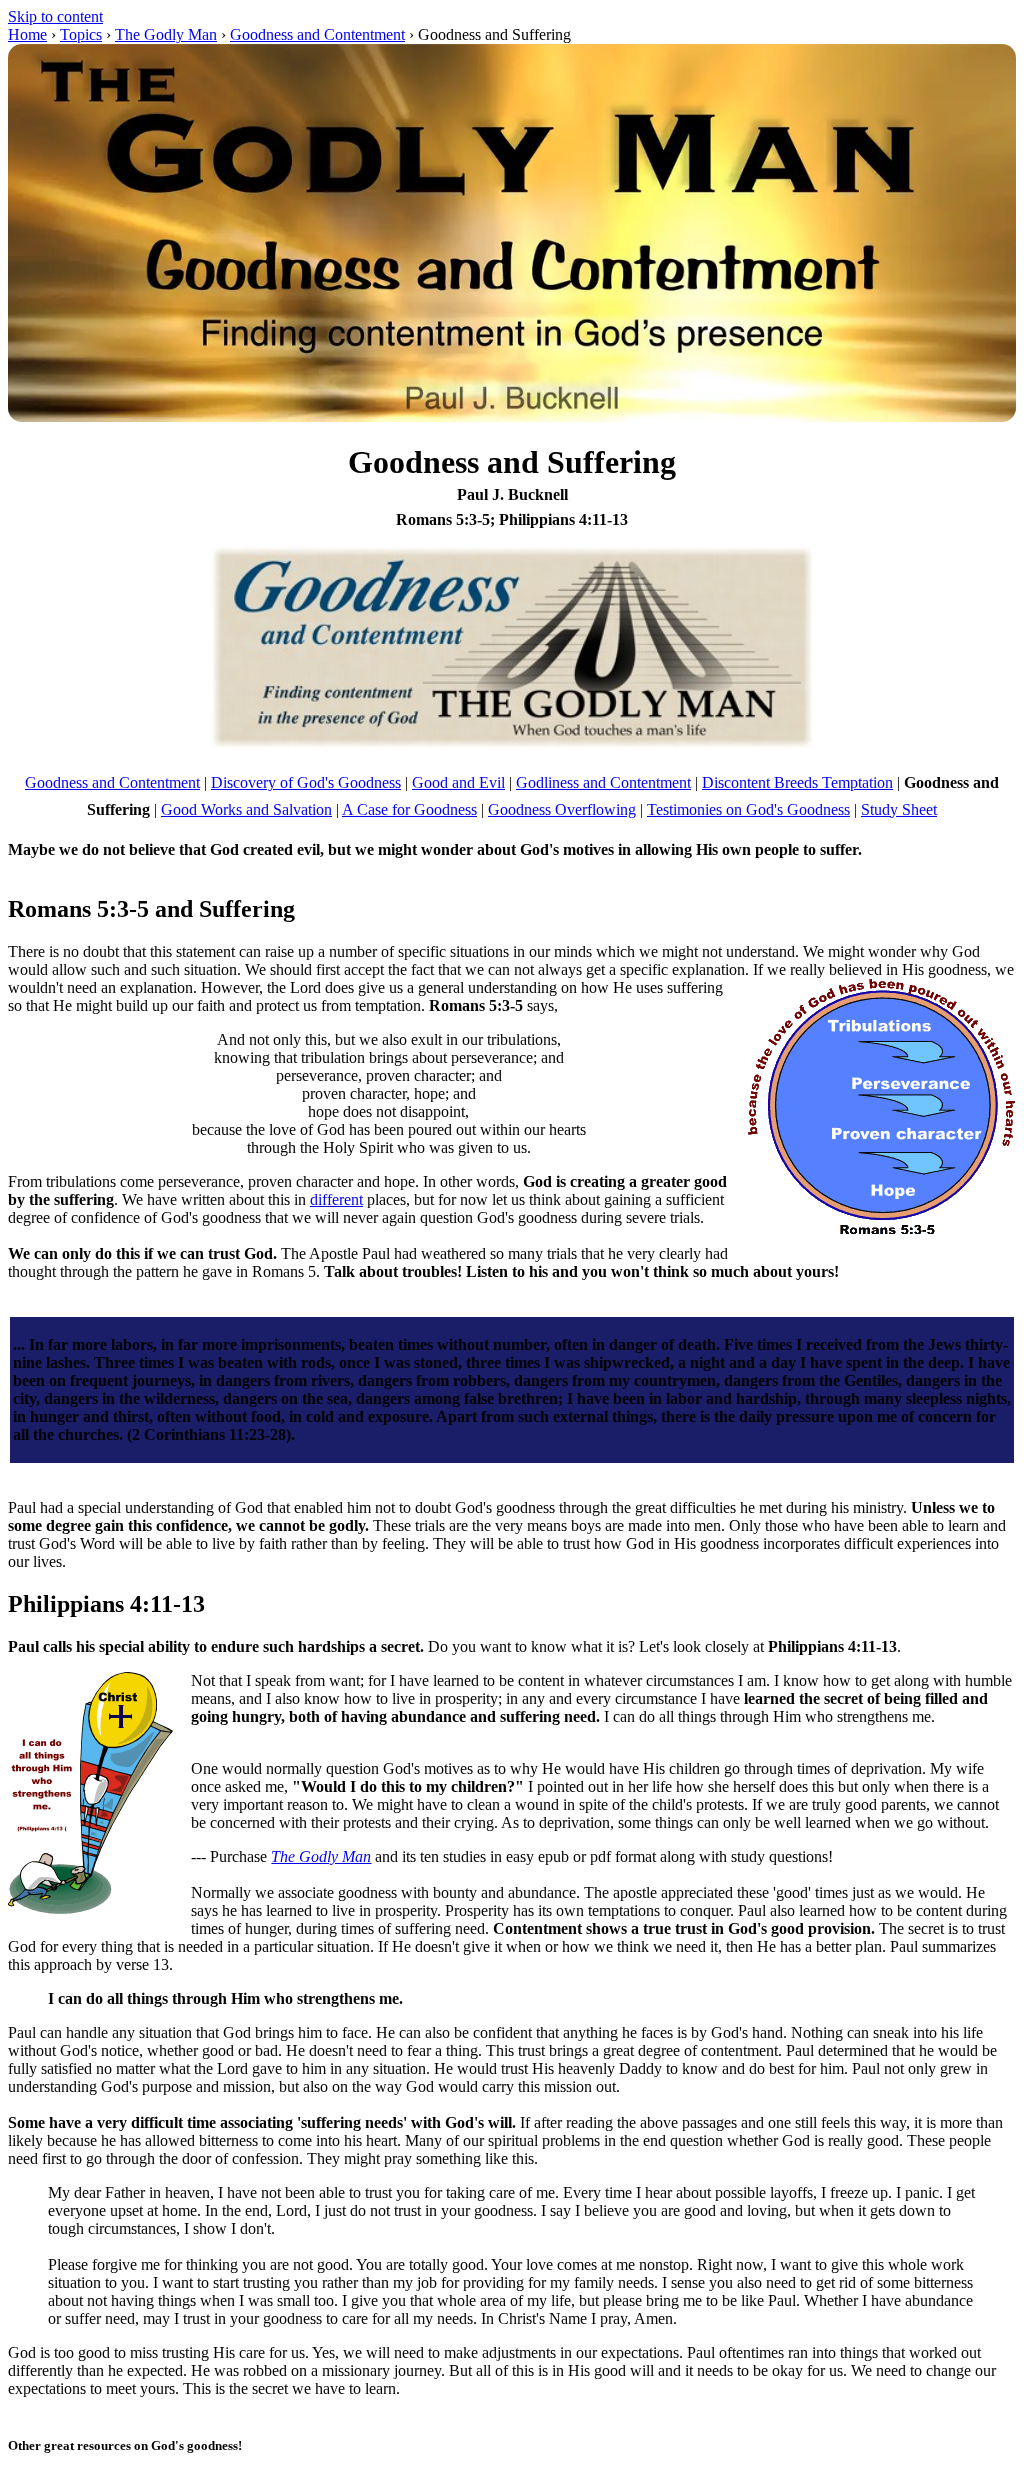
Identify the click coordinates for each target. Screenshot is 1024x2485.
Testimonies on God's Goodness (748, 809)
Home (27, 34)
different (336, 1199)
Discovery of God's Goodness (306, 782)
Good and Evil (458, 782)
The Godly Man (166, 34)
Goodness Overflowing (562, 809)
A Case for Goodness (409, 809)
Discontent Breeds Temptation (797, 782)
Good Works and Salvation (246, 809)
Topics (81, 34)
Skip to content (55, 16)
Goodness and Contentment (317, 34)
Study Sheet (899, 809)
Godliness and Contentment (603, 782)
